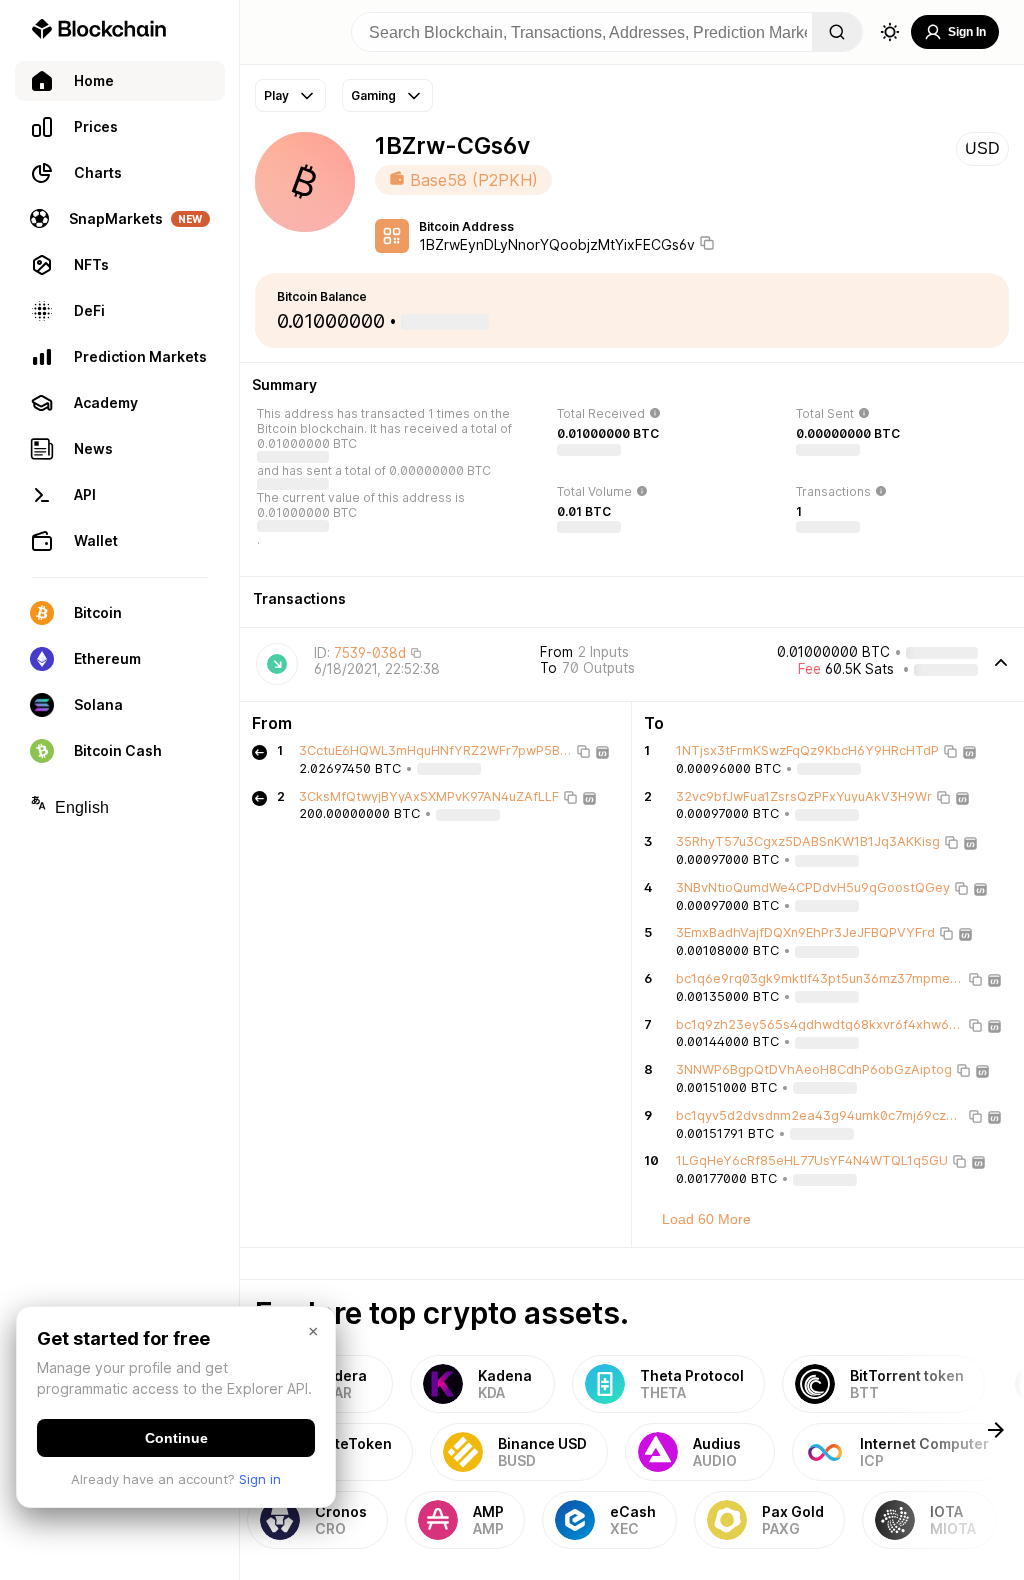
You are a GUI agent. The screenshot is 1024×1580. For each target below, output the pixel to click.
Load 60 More (706, 1219)
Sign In (967, 32)
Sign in (260, 1479)
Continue (176, 1438)
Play (276, 95)
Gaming (373, 95)
